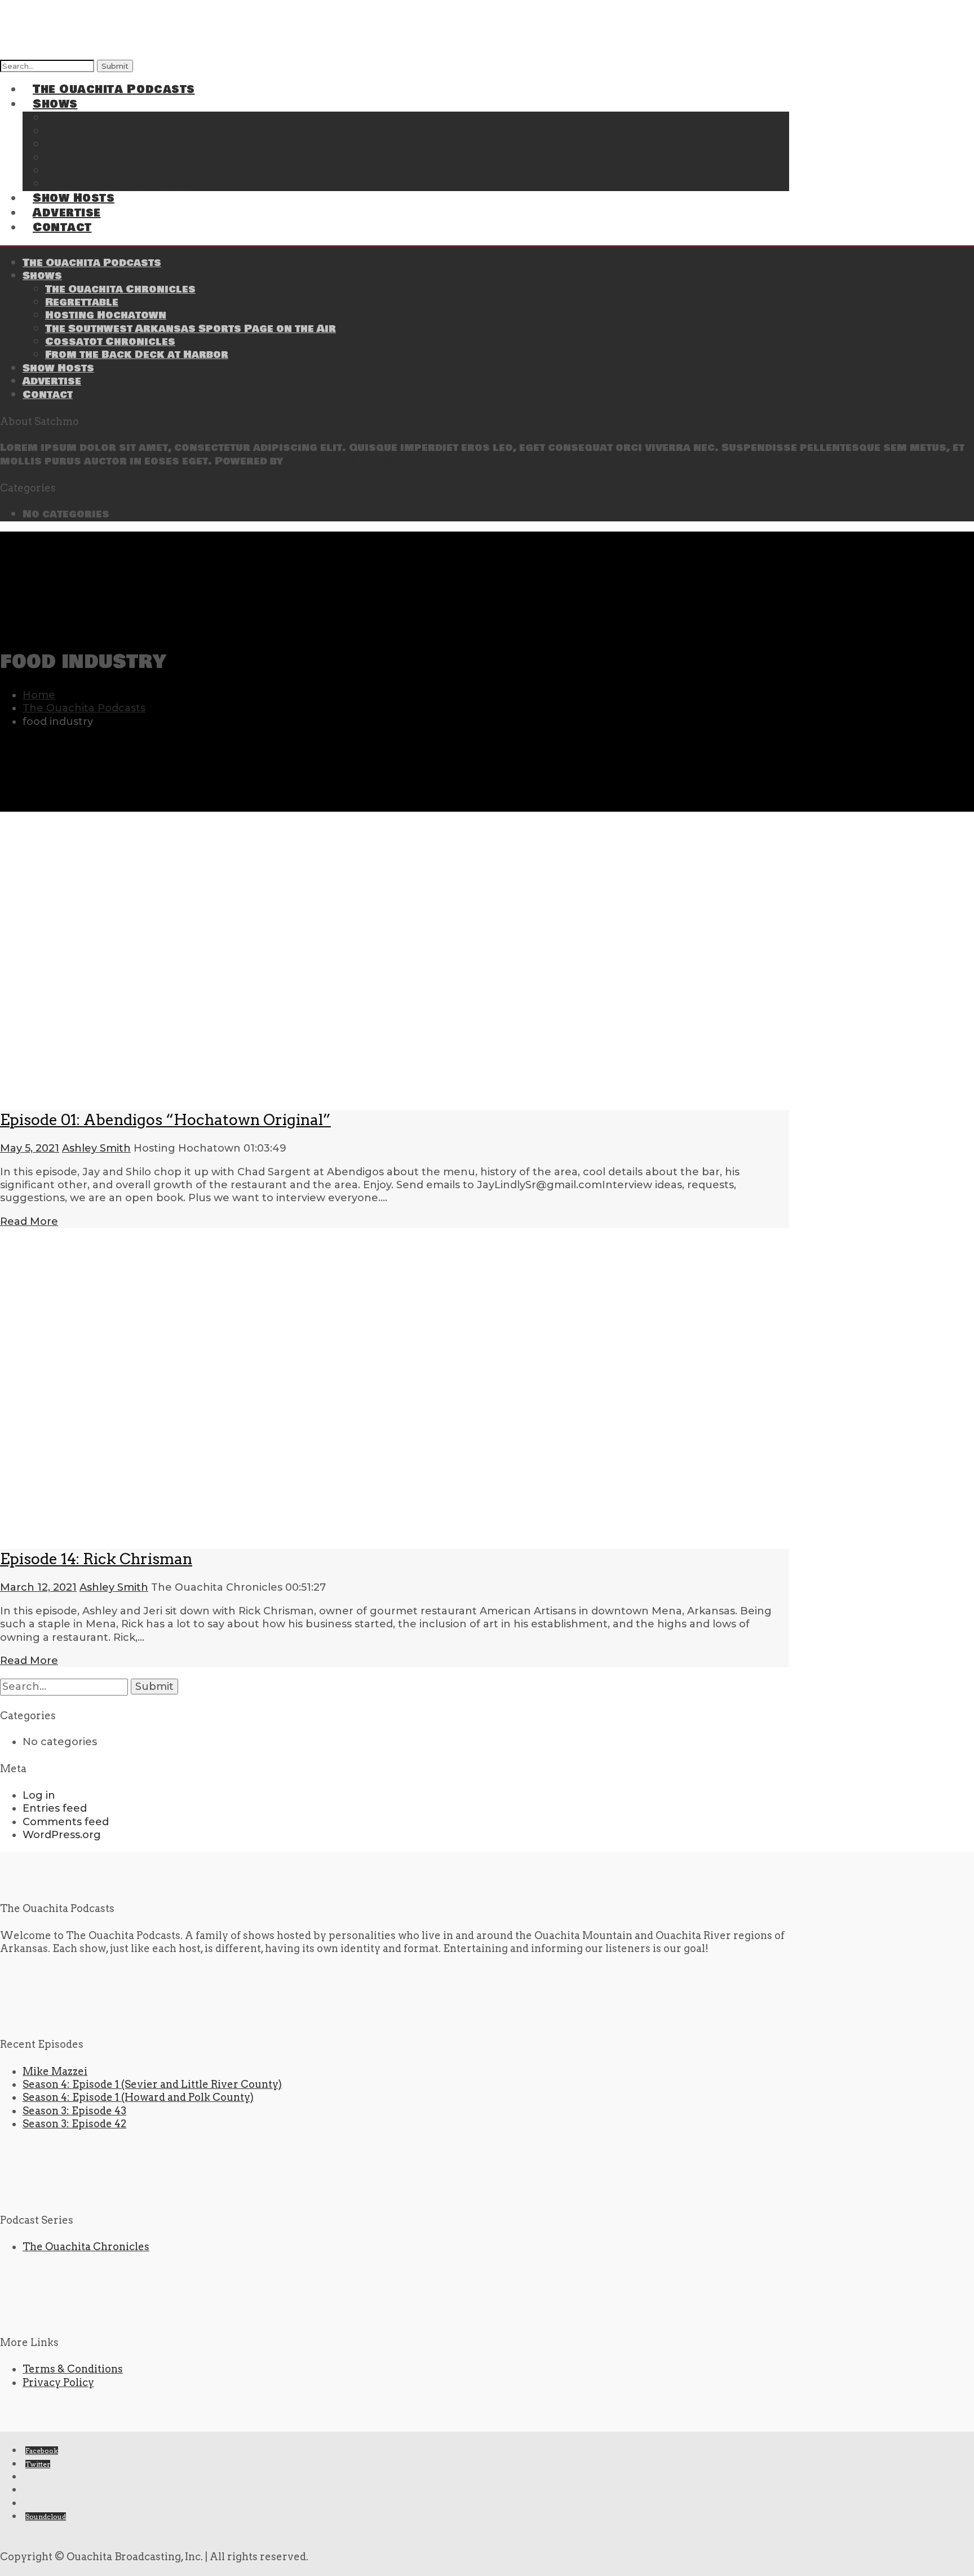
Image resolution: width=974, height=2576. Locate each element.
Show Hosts (58, 368)
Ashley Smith (96, 1148)
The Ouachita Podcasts (114, 89)
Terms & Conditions (73, 2369)
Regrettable (82, 302)
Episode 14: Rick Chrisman (96, 1559)
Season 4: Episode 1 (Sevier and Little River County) (152, 2084)
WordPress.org (62, 1835)
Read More (29, 1221)
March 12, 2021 (38, 1587)
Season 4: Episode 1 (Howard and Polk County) (138, 2097)
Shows (42, 276)
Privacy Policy (58, 2382)
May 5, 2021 (30, 1148)
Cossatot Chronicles (110, 342)
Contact (62, 227)
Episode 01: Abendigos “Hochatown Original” (165, 1120)
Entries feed (55, 1808)
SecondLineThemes (342, 461)
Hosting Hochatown (106, 315)
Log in (39, 1795)
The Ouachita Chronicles (120, 289)
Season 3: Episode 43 (74, 2111)
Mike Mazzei (55, 2071)
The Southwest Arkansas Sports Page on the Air (166, 159)
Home (39, 695)
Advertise (52, 381)
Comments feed (66, 1822)
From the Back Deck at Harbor (125, 185)
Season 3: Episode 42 (74, 2124)
